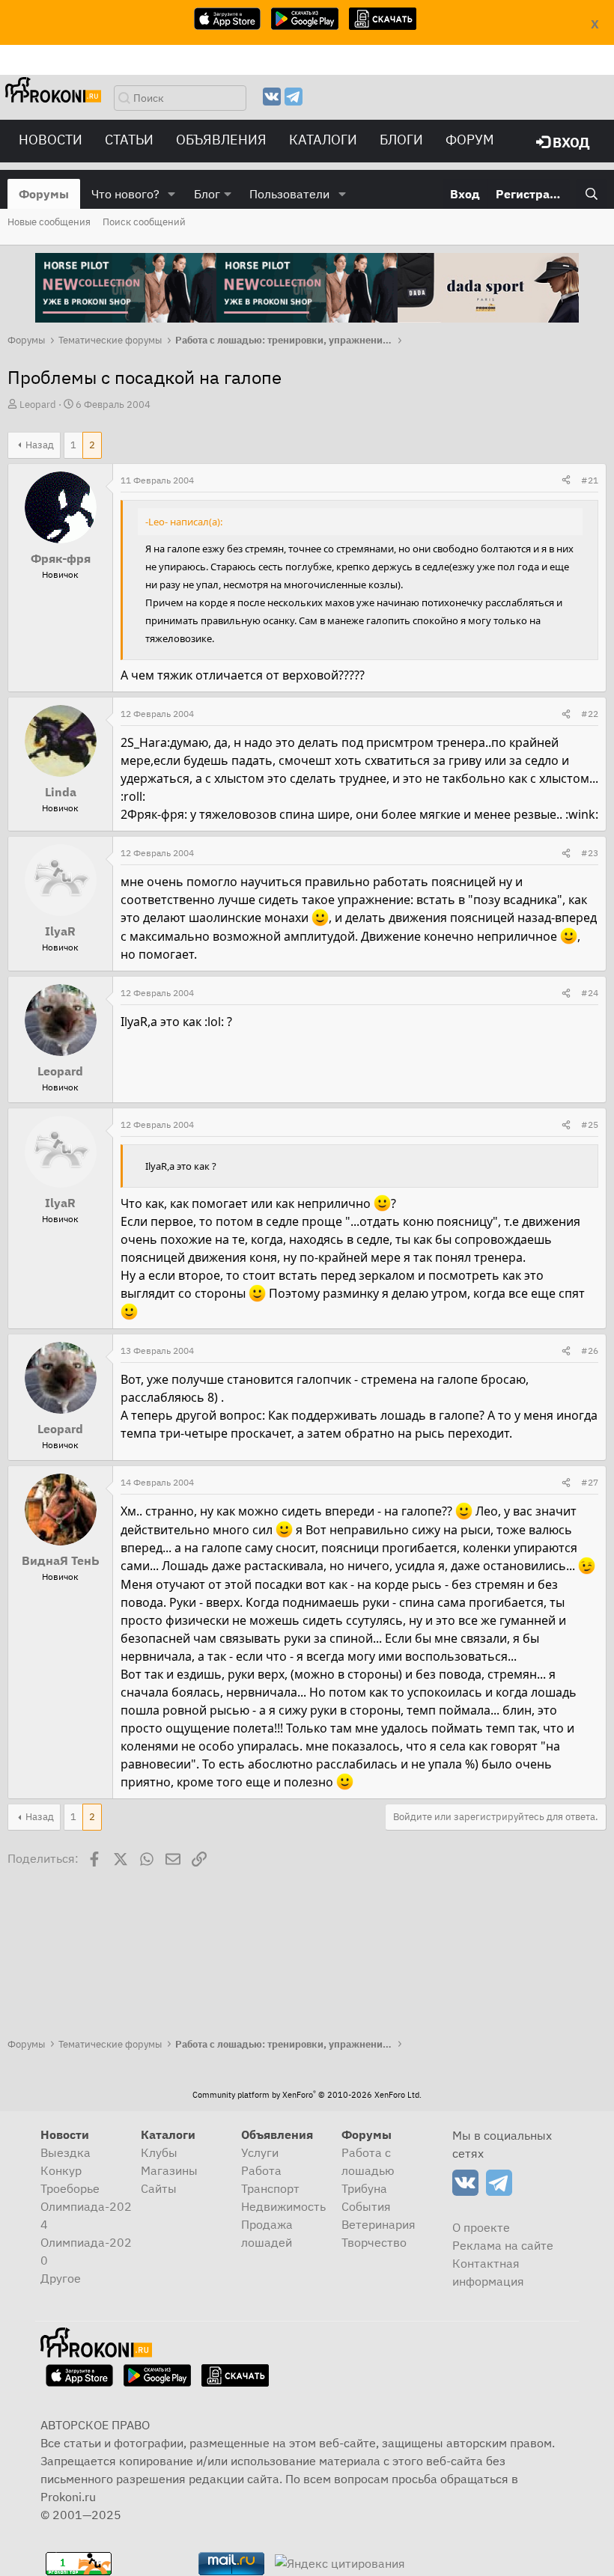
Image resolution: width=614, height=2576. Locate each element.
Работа (261, 2170)
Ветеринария (379, 2224)
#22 (590, 714)
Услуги (260, 2152)
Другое (61, 2278)
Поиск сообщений (144, 222)
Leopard (38, 405)
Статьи (129, 140)
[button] (172, 194)
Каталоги (323, 140)
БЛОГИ (401, 140)
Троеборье (70, 2188)
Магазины (169, 2170)
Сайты (159, 2188)
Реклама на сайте (503, 2245)
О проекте (481, 2227)
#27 (590, 1482)
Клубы (159, 2152)
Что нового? (125, 194)
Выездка (66, 2152)
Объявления (221, 140)
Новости (51, 140)
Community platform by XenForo (307, 2095)
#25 (590, 1124)
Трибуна (364, 2188)
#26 (590, 1350)
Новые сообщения (49, 222)
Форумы (44, 194)
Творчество (374, 2242)
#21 (590, 480)
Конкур (61, 2170)
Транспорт (270, 2188)
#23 (590, 853)
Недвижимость (283, 2206)
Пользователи (289, 194)
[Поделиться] (566, 480)
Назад (40, 445)
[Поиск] (591, 194)
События (366, 2206)
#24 (590, 993)
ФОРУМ (470, 140)
